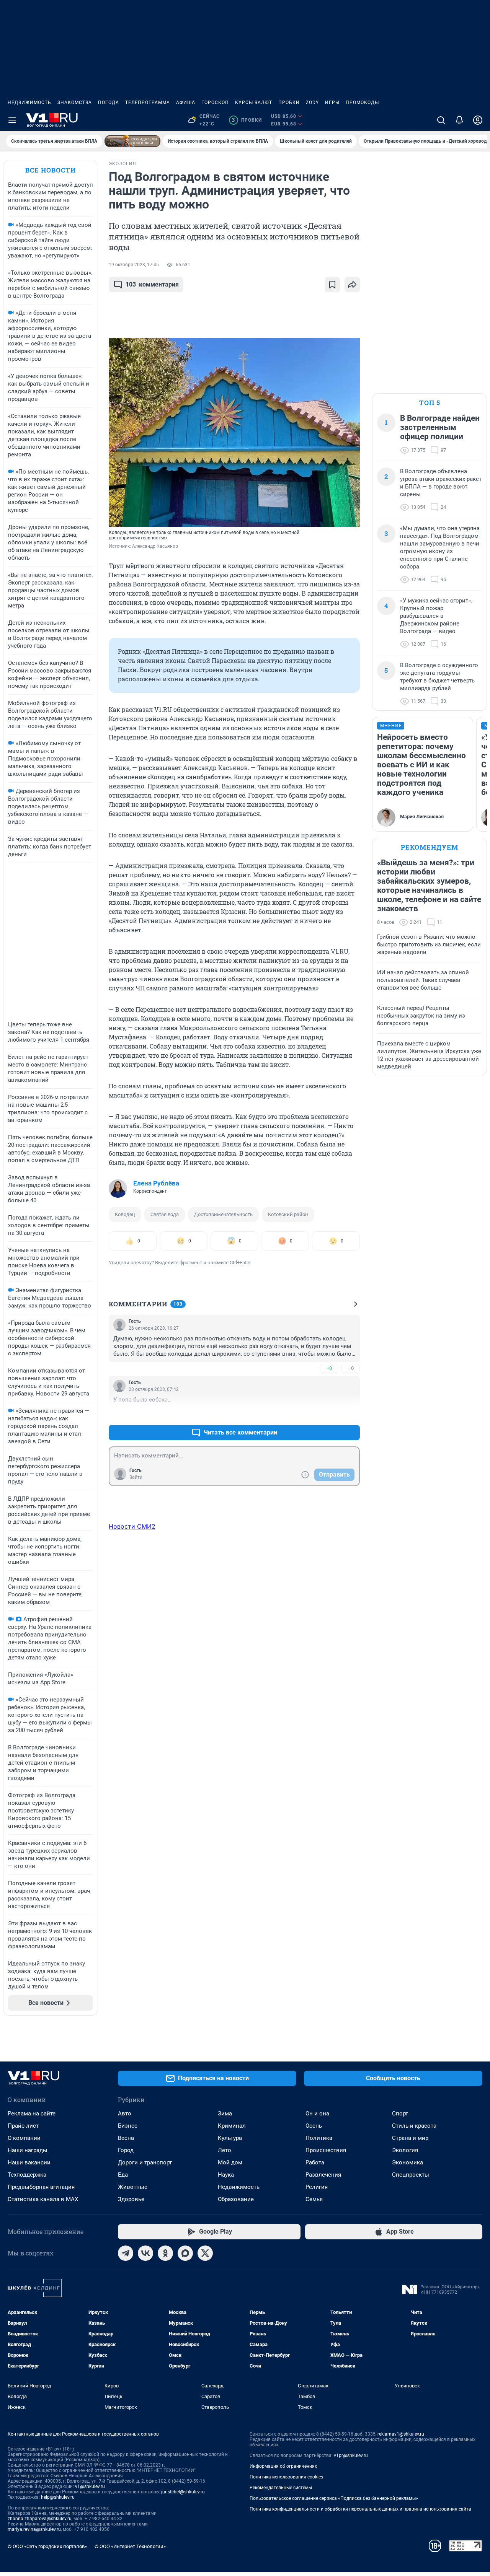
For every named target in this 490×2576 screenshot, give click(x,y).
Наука (226, 2175)
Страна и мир (410, 2138)
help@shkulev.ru (58, 2497)
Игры (332, 103)
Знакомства (75, 103)
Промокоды (362, 103)
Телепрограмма (148, 103)
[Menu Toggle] (12, 120)
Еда (123, 2175)
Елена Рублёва (156, 1183)
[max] (185, 2253)
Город (126, 2150)
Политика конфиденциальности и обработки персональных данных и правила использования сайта (360, 2509)
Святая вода (165, 1214)
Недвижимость (29, 103)
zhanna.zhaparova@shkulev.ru (40, 2519)
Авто (125, 2114)
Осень (314, 2126)
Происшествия (326, 2150)
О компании (24, 2138)
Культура (230, 2138)
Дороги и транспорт (145, 2162)
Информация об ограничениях (283, 2466)
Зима (225, 2114)
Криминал (232, 2126)
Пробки (289, 103)
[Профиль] (478, 120)
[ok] (165, 2253)
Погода (109, 103)
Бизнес (128, 2126)
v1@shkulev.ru (90, 2486)
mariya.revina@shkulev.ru (34, 2529)
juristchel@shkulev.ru (183, 2492)
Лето (225, 2150)
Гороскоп (215, 103)
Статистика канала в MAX (43, 2199)
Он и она (317, 2114)
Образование (236, 2199)
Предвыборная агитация (41, 2187)
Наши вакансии (29, 2162)
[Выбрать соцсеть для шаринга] (352, 285)
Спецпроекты (411, 2175)
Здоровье (131, 2199)
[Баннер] (132, 141)
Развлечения (323, 2175)
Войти (136, 1477)
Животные (133, 2187)
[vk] (145, 2253)
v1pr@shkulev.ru (351, 2456)
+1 (329, 1414)
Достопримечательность (223, 1214)
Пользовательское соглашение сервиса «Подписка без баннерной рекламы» (334, 2498)
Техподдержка (27, 2175)
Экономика (408, 2162)
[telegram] (126, 2253)
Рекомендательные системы (281, 2488)
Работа (315, 2162)
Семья (314, 2199)
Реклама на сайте (32, 2114)
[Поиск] (441, 120)
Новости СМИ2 (132, 1526)
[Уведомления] (459, 120)
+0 (329, 1368)
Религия (317, 2187)
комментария (152, 284)
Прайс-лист (23, 2126)
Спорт (400, 2114)
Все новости (51, 170)
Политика (319, 2138)
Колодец (125, 1214)
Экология (405, 2150)
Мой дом (230, 2162)
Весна (126, 2138)
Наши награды (28, 2150)
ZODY (312, 103)
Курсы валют (254, 103)
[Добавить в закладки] (332, 285)
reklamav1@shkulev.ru (401, 2434)
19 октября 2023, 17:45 (134, 265)
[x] (205, 2253)
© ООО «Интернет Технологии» (130, 2546)
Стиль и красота (414, 2126)
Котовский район (288, 1214)
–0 (351, 1368)
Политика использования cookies (286, 2477)
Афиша (186, 103)
